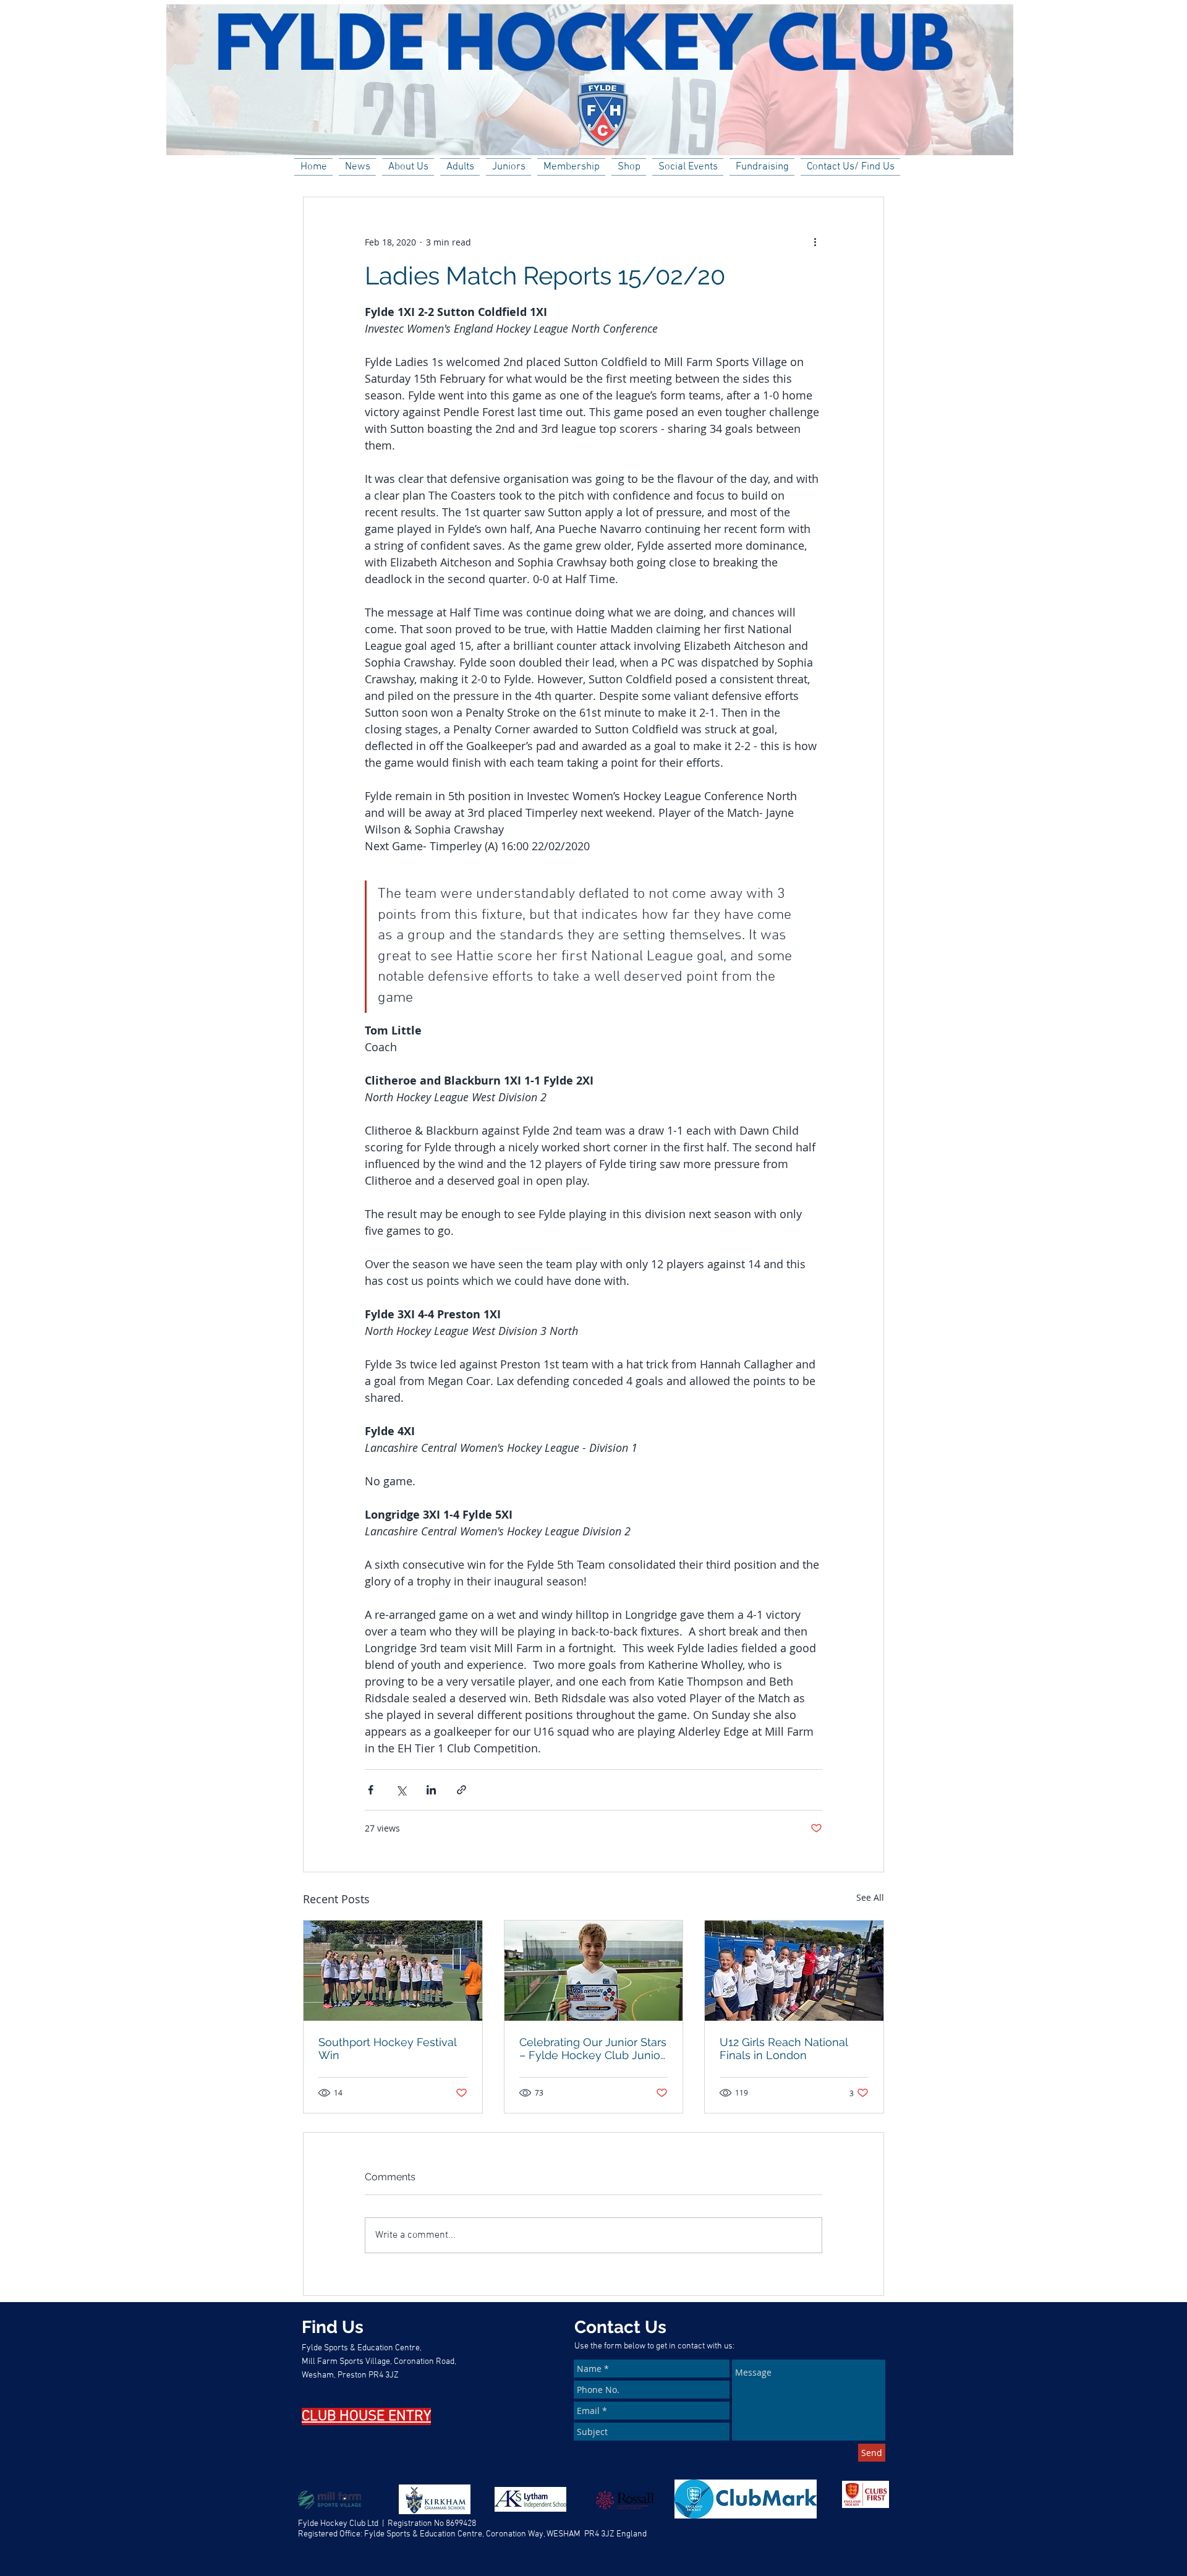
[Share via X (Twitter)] (401, 1790)
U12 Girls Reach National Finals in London (784, 2049)
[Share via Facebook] (371, 1790)
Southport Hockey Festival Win (387, 2049)
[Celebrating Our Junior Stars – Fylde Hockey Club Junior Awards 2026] (594, 1971)
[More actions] (815, 242)
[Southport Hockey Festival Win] (393, 1971)
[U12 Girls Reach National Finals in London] (794, 1971)
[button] (408, 167)
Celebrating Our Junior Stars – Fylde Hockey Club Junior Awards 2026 (593, 2049)
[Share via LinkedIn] (431, 1790)
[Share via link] (462, 1790)
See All (870, 1897)
